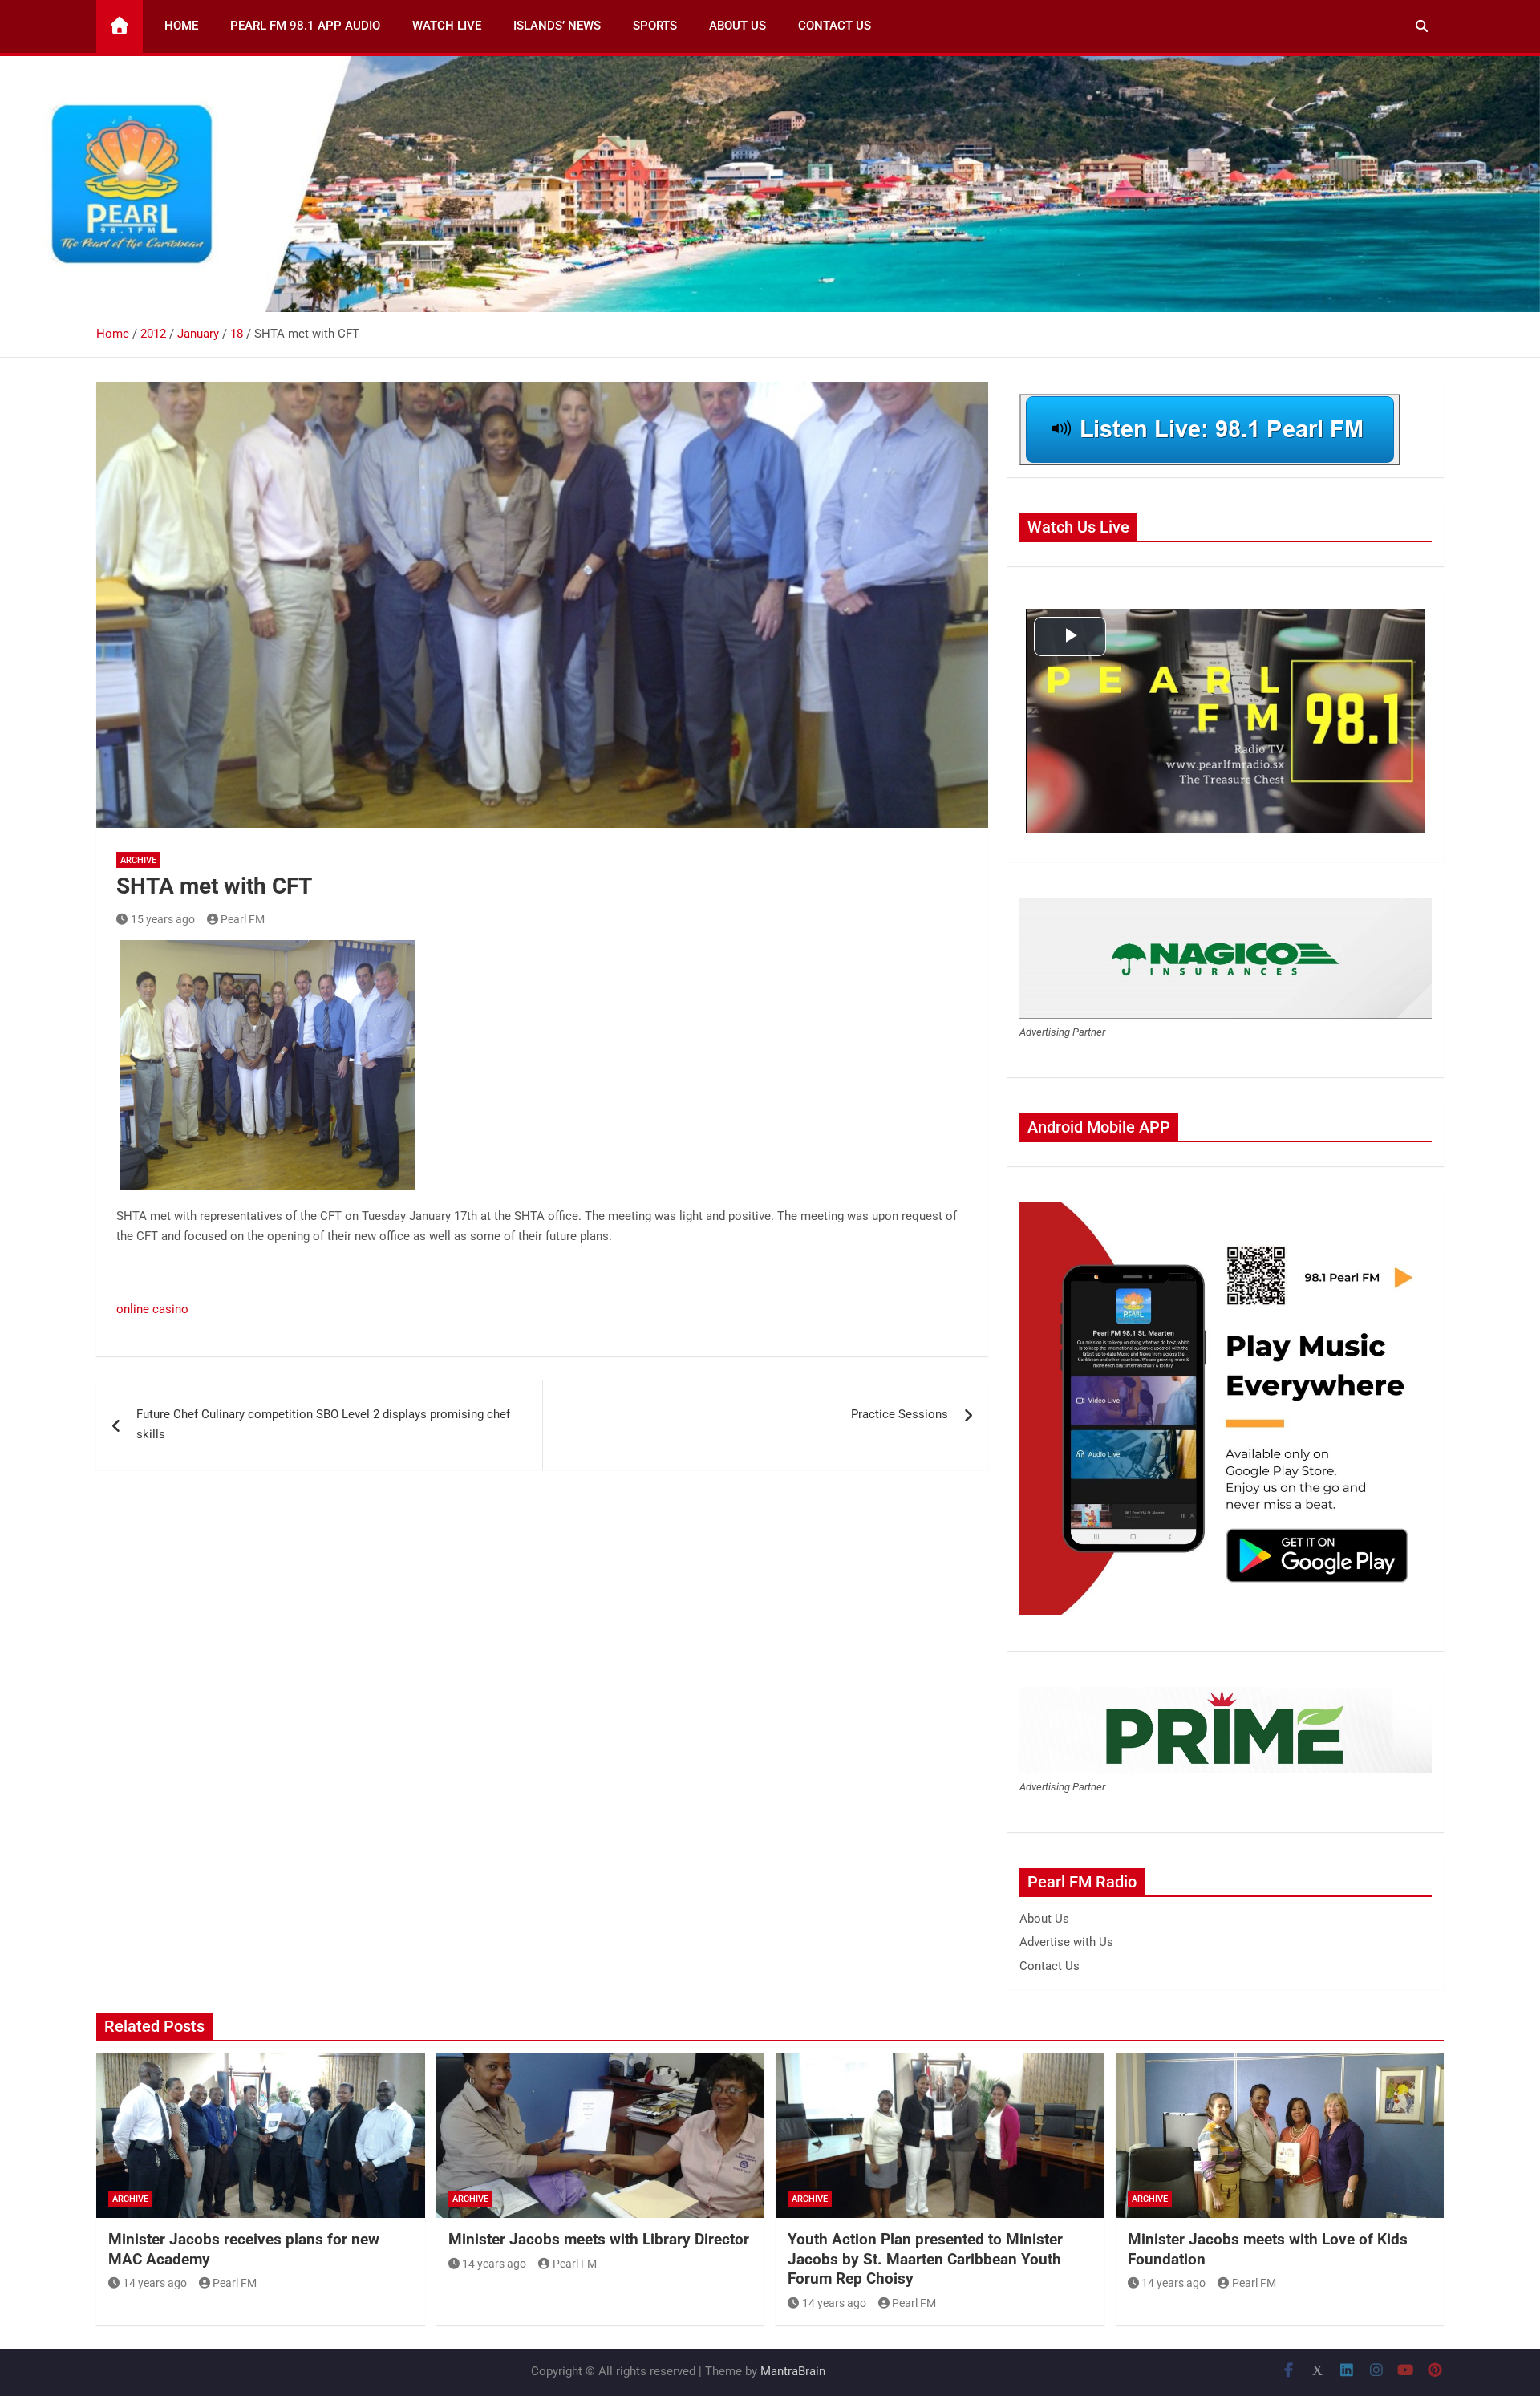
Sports (655, 26)
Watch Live (447, 26)
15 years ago (163, 919)
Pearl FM (243, 919)
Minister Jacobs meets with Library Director (599, 2239)
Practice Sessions (900, 1414)
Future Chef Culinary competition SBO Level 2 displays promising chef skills (323, 1425)
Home (181, 26)
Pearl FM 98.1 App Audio (305, 26)
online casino (152, 1309)
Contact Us (835, 26)
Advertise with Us (1066, 1942)
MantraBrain (793, 2371)
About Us (738, 26)
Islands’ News (557, 26)
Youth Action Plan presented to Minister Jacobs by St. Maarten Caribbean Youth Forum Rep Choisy (925, 2259)
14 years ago (155, 2283)
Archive (138, 860)
